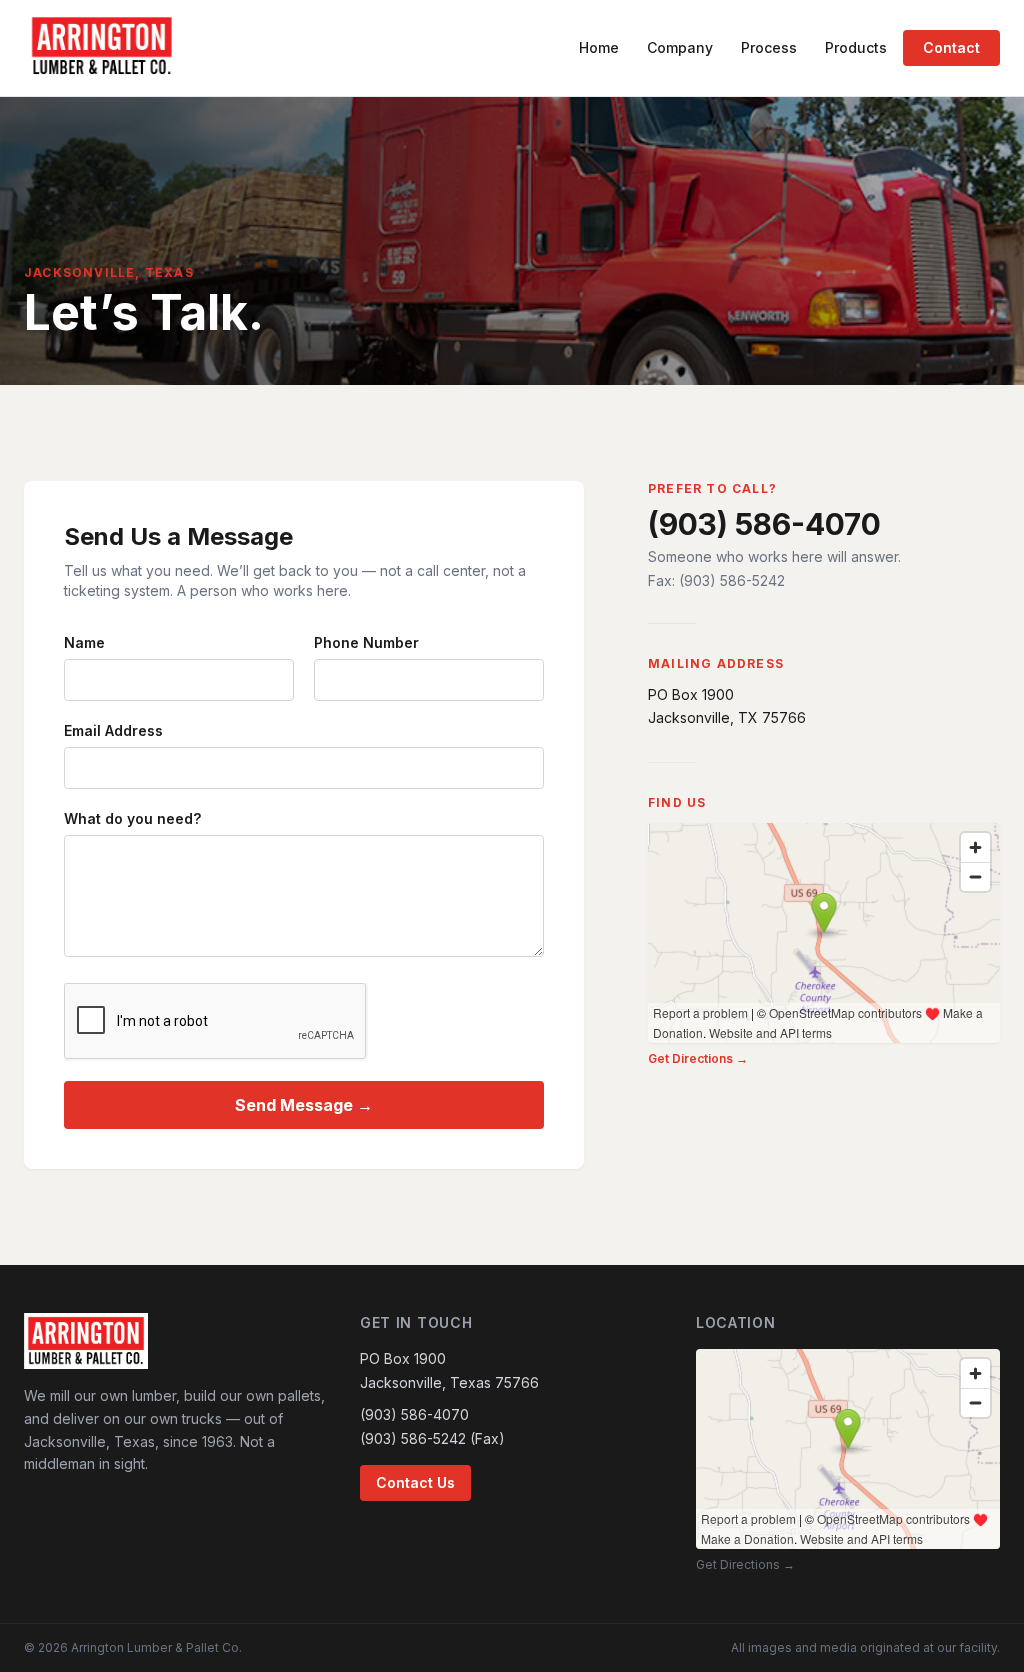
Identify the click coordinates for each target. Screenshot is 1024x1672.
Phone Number (366, 642)
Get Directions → (698, 1058)
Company (680, 47)
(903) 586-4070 (764, 524)
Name (84, 642)
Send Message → (304, 1105)
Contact (951, 47)
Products (856, 47)
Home (599, 47)
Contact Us (415, 1482)
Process (769, 47)
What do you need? (132, 818)
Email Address (113, 730)
